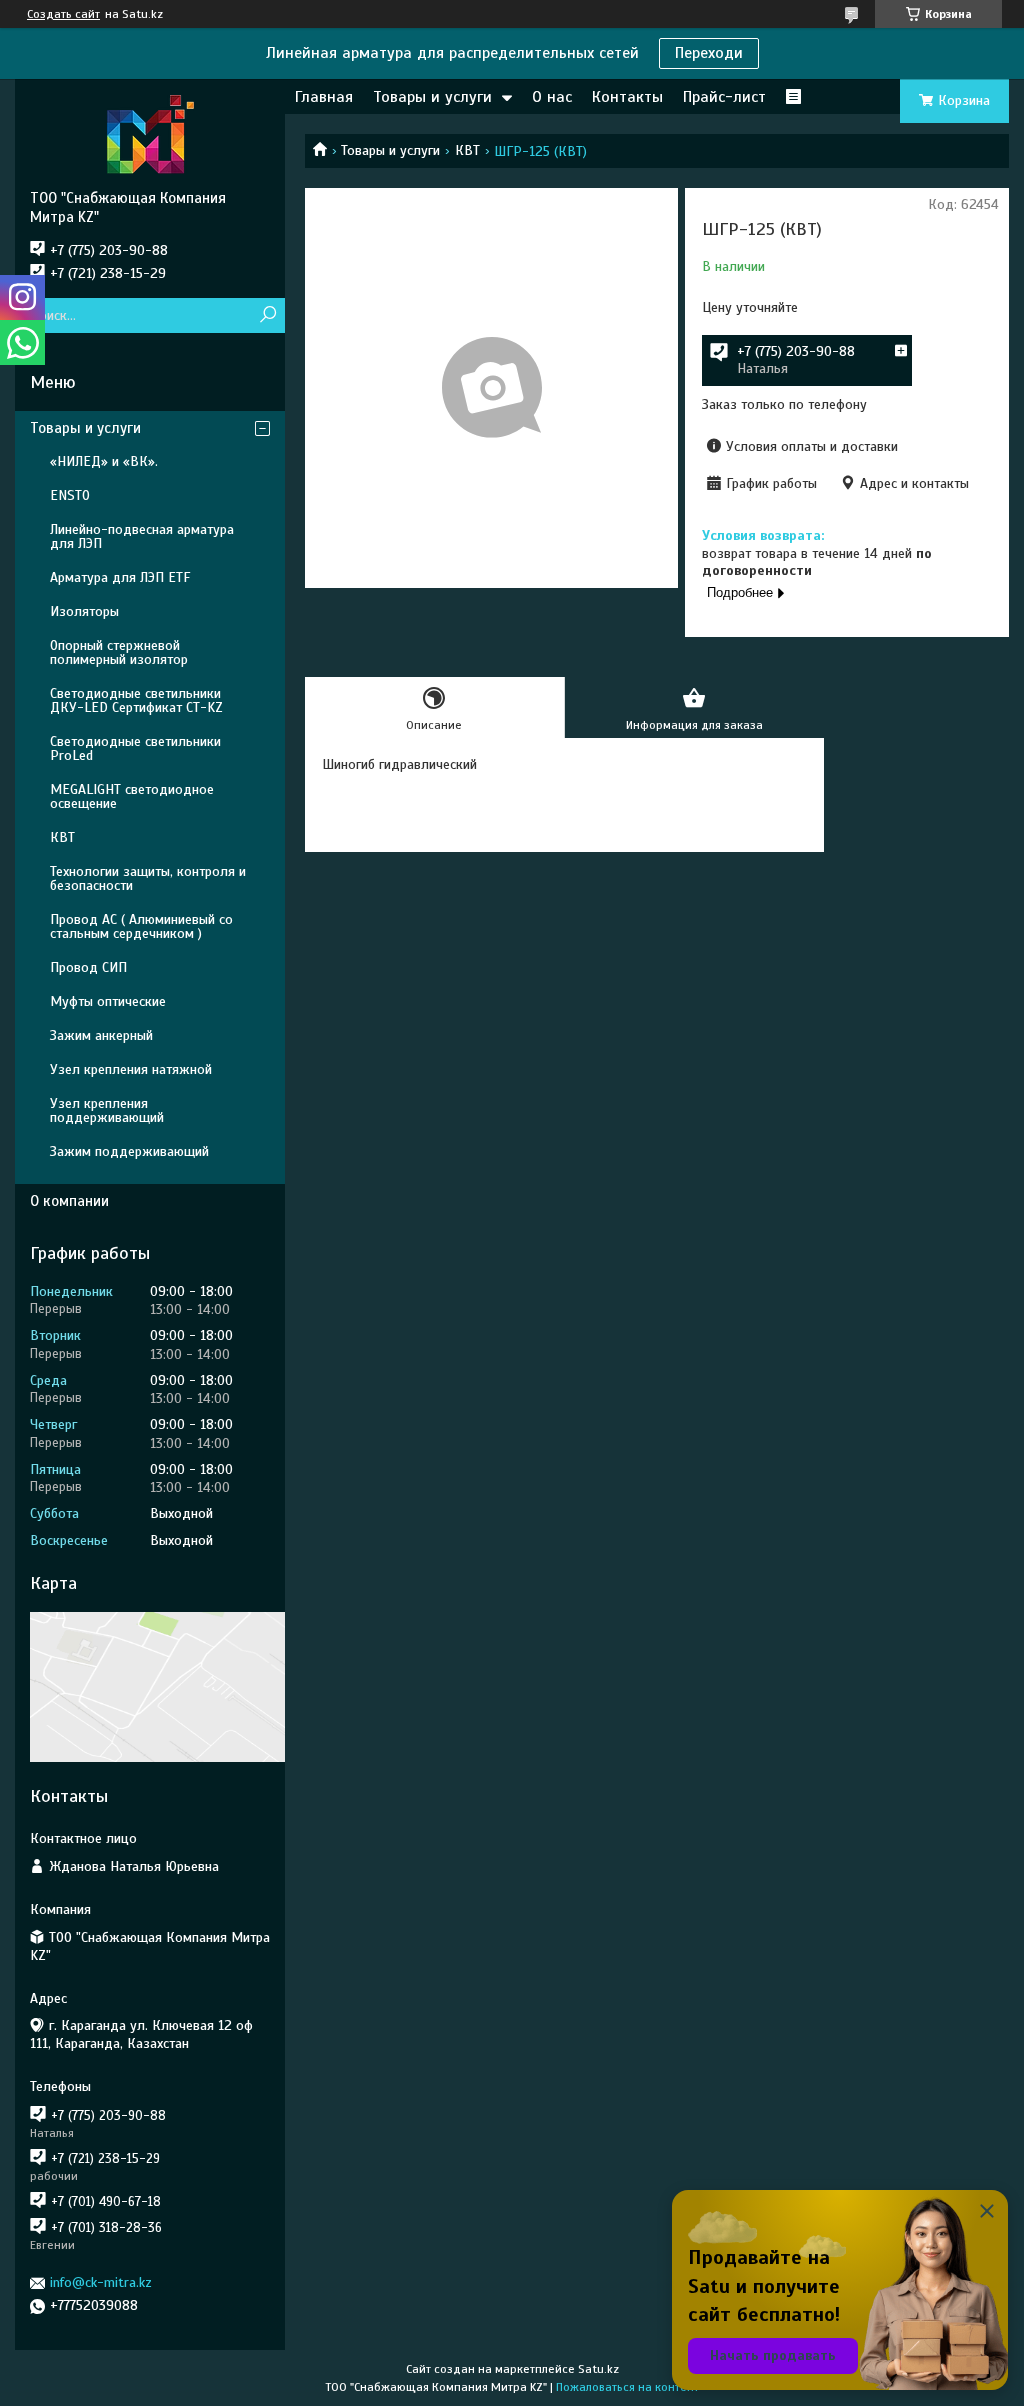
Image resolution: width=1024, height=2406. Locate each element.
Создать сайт (63, 14)
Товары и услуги (432, 97)
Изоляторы (84, 611)
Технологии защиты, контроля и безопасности (148, 878)
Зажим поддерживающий (129, 1151)
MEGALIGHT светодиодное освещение (132, 796)
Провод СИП (88, 967)
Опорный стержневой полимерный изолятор (119, 652)
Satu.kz (598, 2369)
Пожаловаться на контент (627, 2387)
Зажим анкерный (101, 1035)
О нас (552, 97)
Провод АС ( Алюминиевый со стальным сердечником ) (141, 926)
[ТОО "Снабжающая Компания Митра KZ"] (150, 134)
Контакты (627, 97)
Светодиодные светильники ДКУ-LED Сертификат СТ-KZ (136, 700)
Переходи (709, 53)
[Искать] (267, 315)
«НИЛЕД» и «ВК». (104, 461)
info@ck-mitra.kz (101, 2282)
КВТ (467, 150)
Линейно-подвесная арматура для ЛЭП (142, 536)
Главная (324, 97)
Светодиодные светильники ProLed (135, 748)
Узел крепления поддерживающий (107, 1110)
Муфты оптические (108, 1001)
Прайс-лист (724, 97)
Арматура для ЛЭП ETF (120, 577)
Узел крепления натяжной (131, 1069)
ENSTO (70, 495)
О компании (69, 1201)
